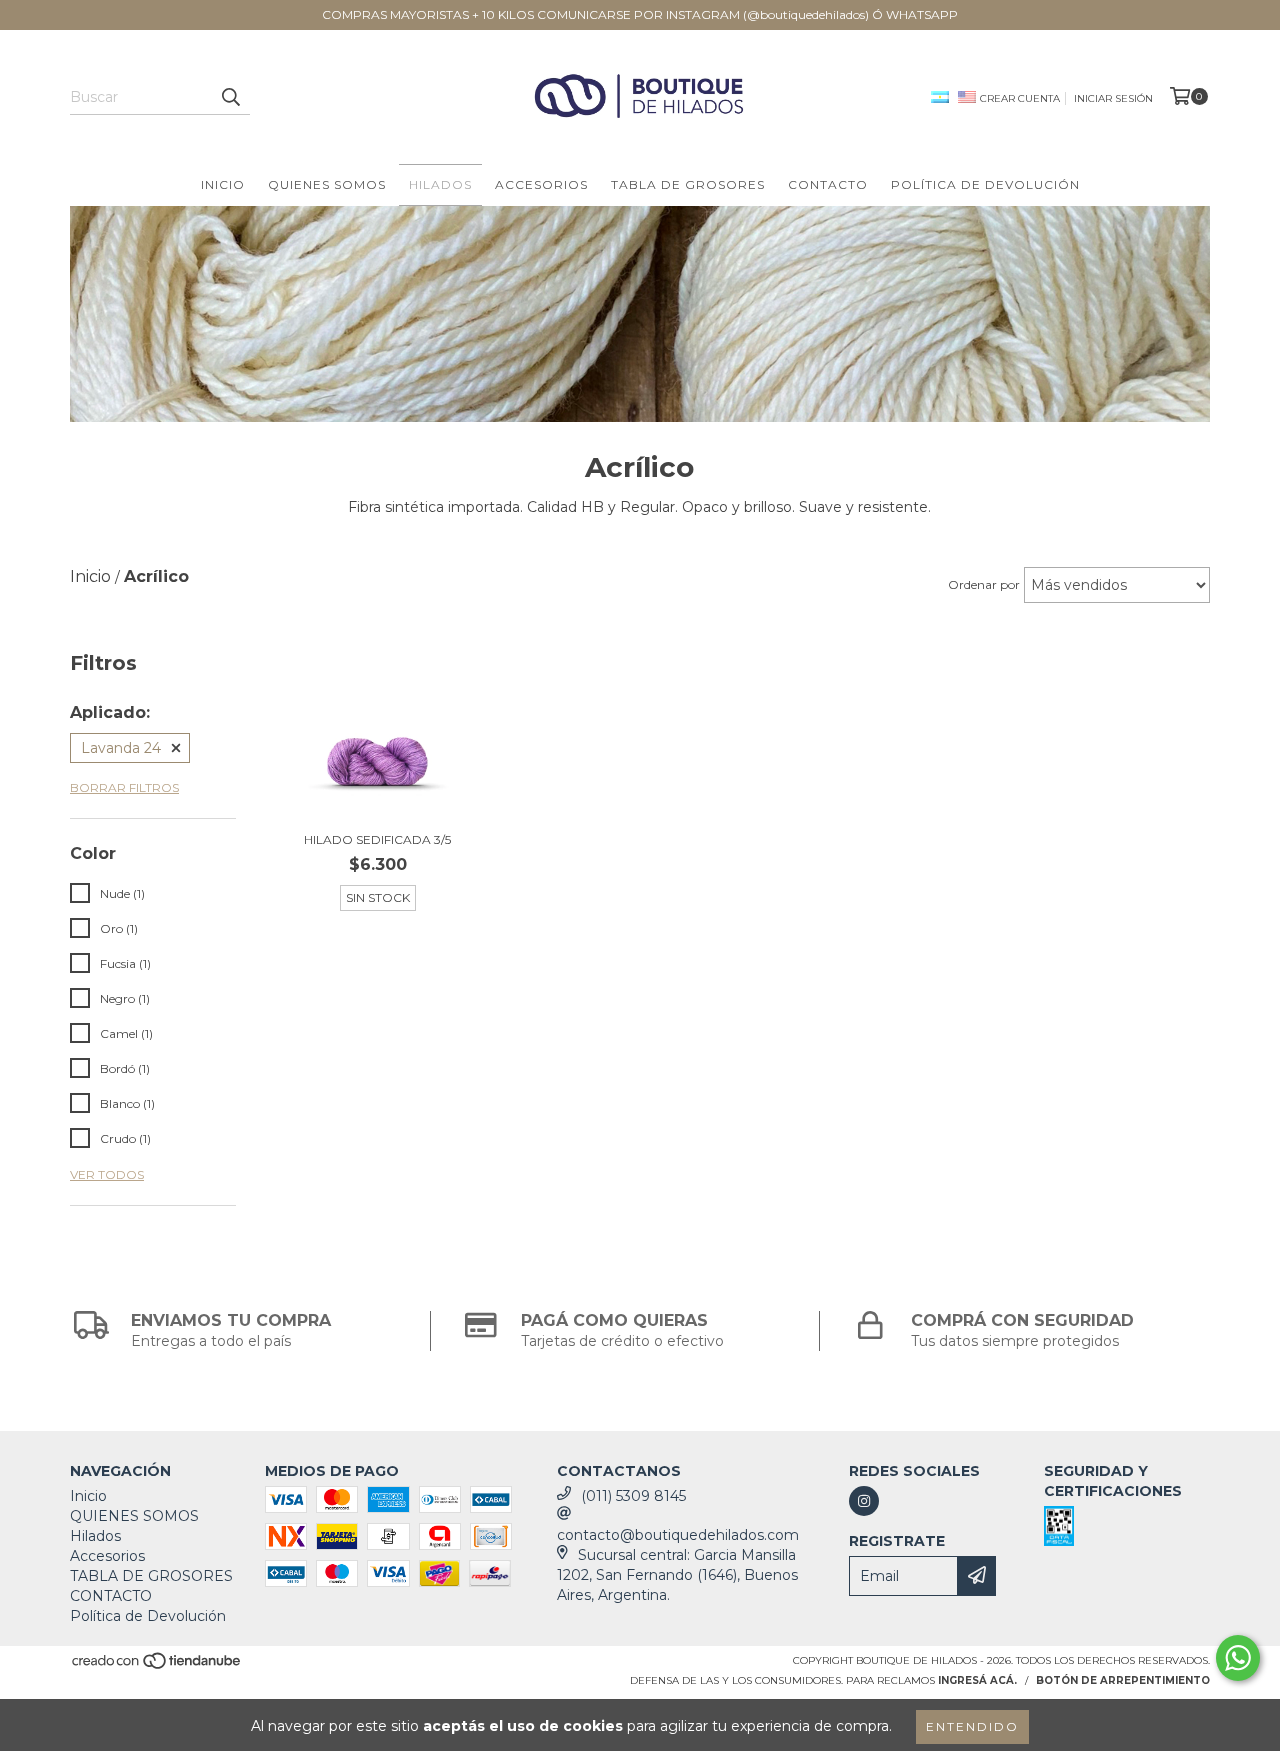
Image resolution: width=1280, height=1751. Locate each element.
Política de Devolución (985, 184)
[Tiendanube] (157, 1667)
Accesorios (541, 184)
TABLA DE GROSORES (688, 184)
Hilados (440, 184)
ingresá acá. (977, 1680)
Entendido (972, 1726)
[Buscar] (230, 97)
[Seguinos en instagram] (864, 1501)
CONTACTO (828, 184)
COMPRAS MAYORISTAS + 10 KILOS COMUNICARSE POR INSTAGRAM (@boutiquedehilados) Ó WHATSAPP (640, 14)
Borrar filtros (124, 787)
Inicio (223, 184)
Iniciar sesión (1113, 98)
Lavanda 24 (121, 748)
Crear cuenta (1020, 98)
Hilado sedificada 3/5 (377, 839)
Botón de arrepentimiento (1123, 1680)
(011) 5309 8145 (633, 1496)
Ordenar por (984, 584)
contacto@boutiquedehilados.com (678, 1535)
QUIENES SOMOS (327, 184)
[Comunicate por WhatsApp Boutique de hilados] (1238, 1658)
